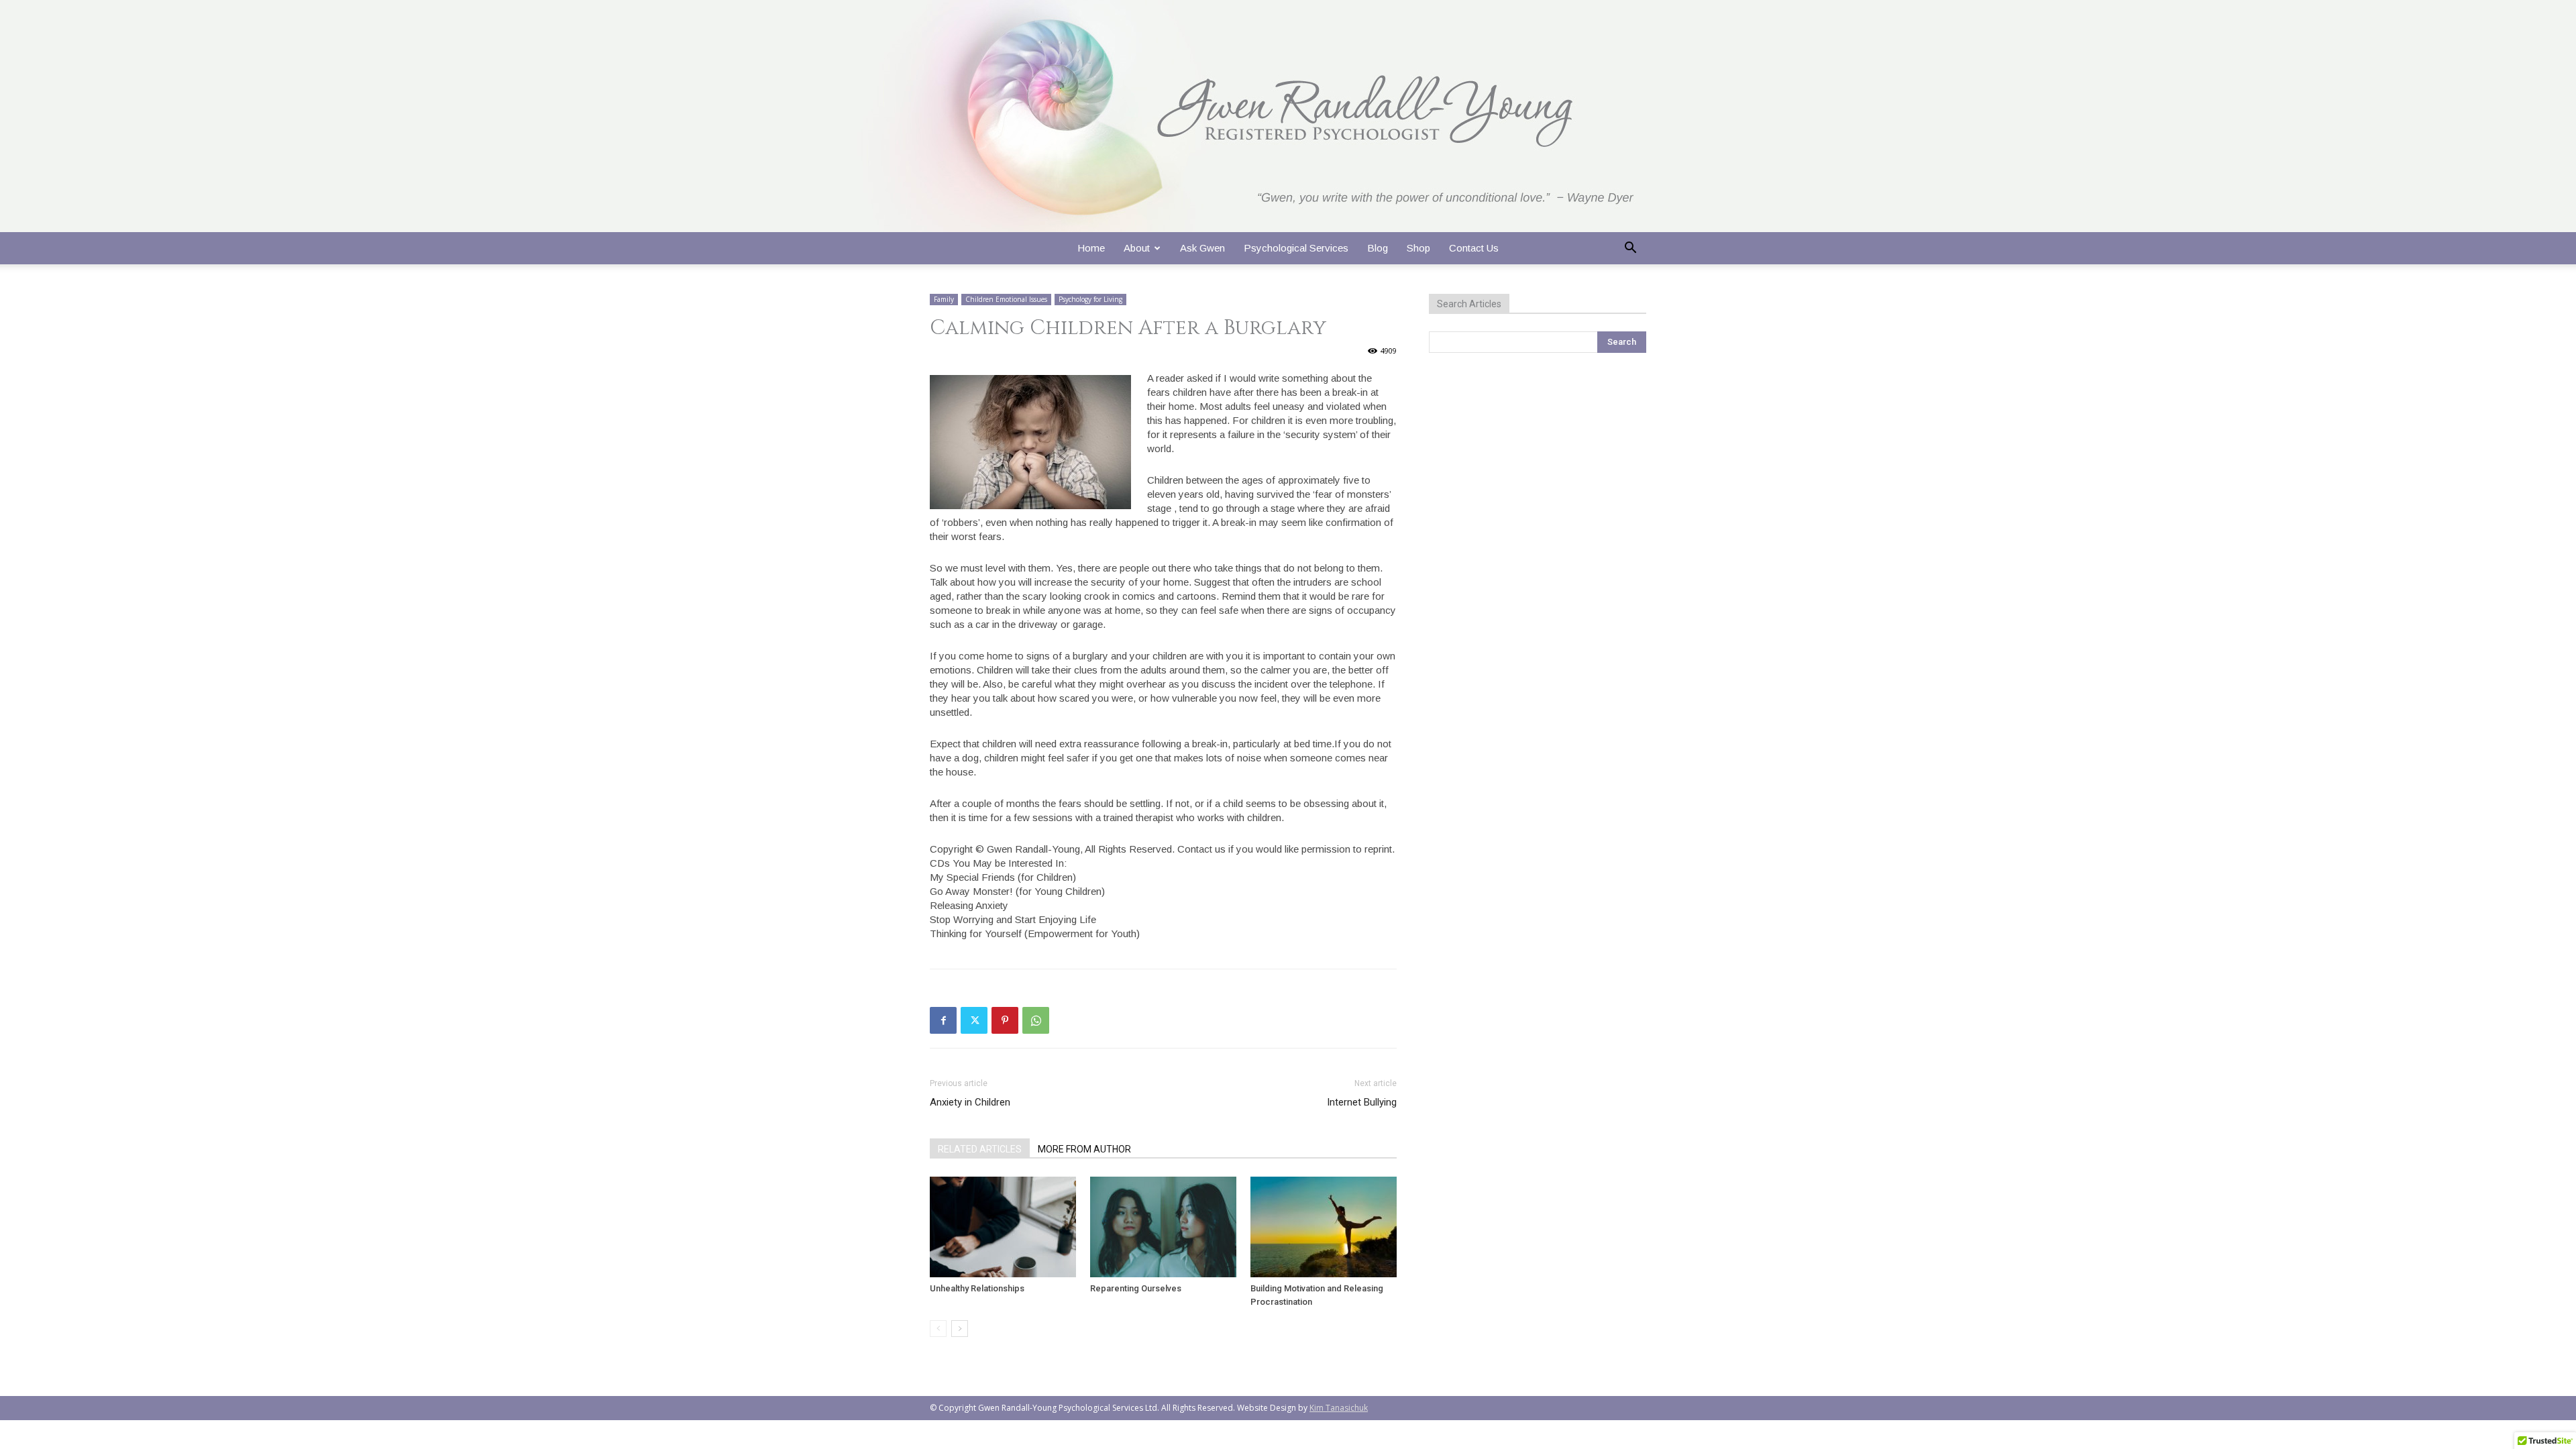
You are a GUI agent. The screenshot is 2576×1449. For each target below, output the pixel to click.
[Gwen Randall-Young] (1288, 116)
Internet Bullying (1362, 1102)
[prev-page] (938, 1329)
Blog (1378, 248)
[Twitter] (974, 1020)
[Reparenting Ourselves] (1163, 1227)
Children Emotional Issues (1006, 299)
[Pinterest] (1005, 1020)
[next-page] (960, 1329)
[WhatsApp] (1036, 1020)
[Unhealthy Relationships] (1003, 1227)
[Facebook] (943, 1020)
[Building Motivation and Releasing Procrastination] (1324, 1227)
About (1137, 248)
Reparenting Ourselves (1136, 1288)
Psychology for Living (1090, 299)
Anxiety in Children (970, 1102)
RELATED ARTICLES (980, 1149)
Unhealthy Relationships (977, 1288)
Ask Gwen (1202, 248)
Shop (1418, 248)
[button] (1630, 249)
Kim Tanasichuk (1339, 1408)
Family (944, 299)
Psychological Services (1296, 248)
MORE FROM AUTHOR (1084, 1149)
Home (1091, 248)
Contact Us (1474, 248)
